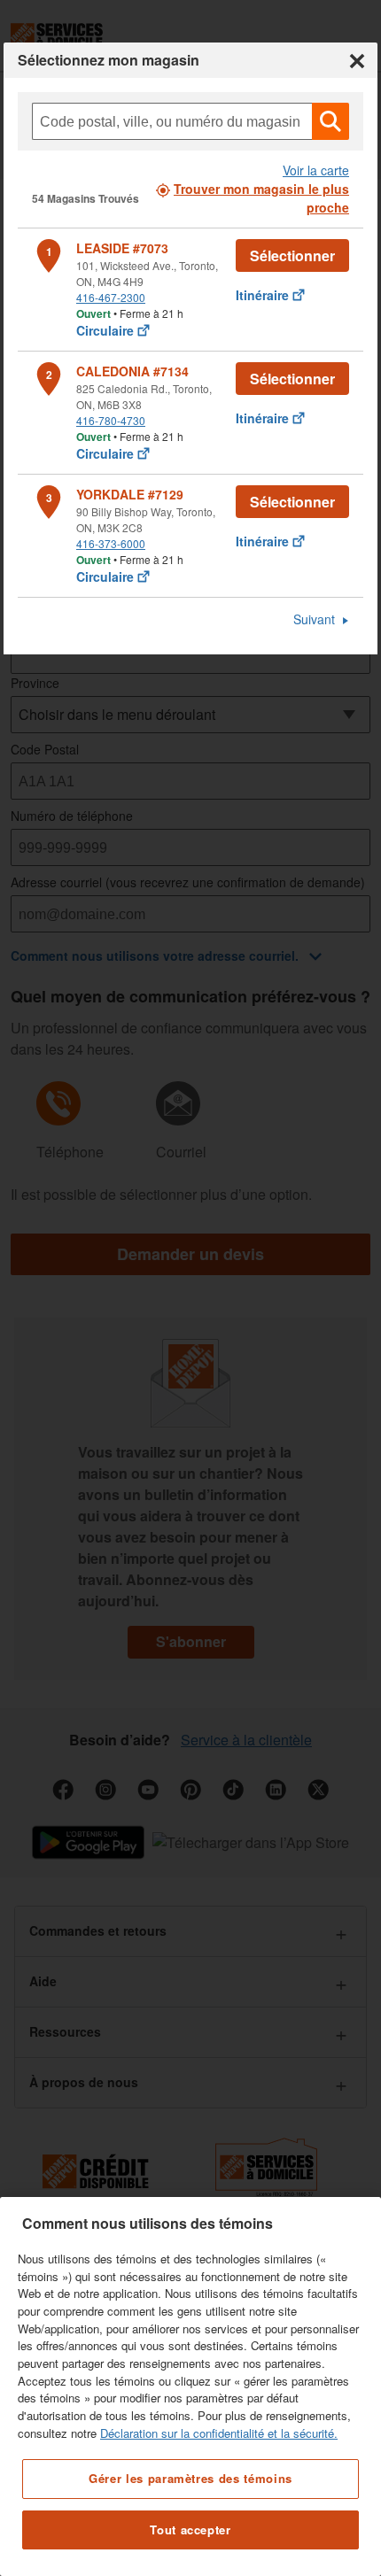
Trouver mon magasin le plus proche (261, 198)
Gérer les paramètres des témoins (190, 2478)
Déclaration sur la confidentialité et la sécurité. (219, 2433)
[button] (330, 121)
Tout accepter (190, 2530)
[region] (190, 2386)
